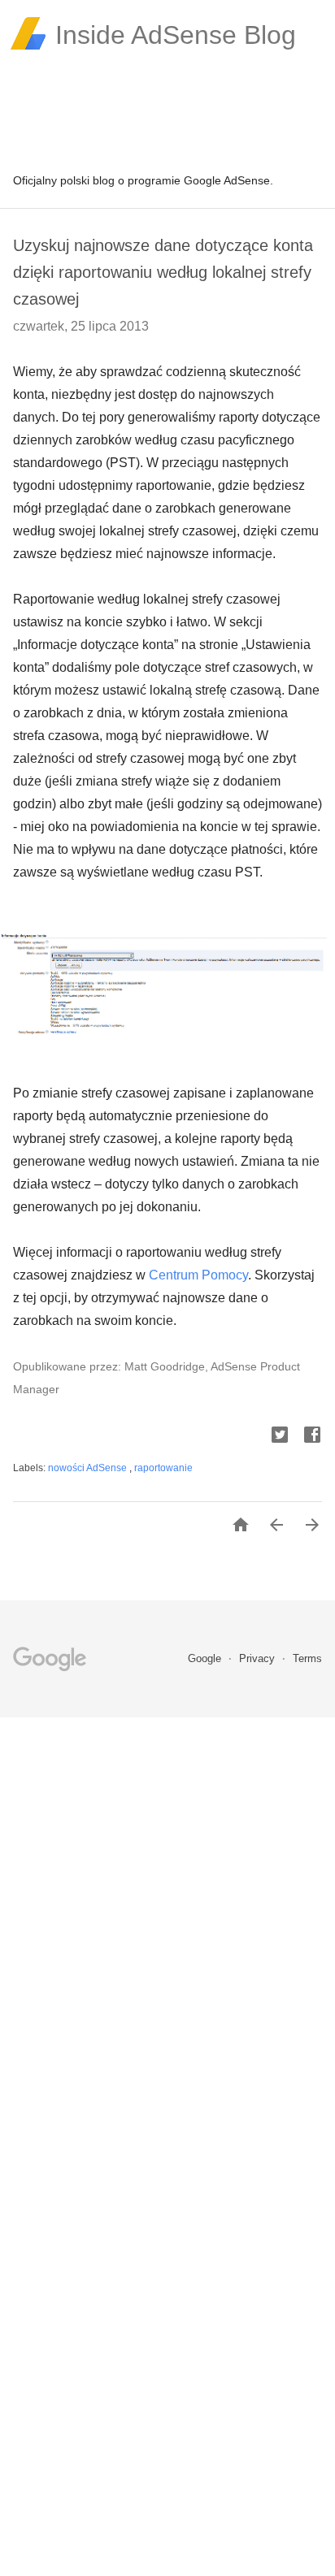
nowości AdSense (89, 1468)
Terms (307, 1658)
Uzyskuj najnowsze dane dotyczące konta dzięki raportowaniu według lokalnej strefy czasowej (163, 272)
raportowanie (163, 1468)
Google (206, 1658)
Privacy (259, 1658)
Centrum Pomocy (198, 1275)
